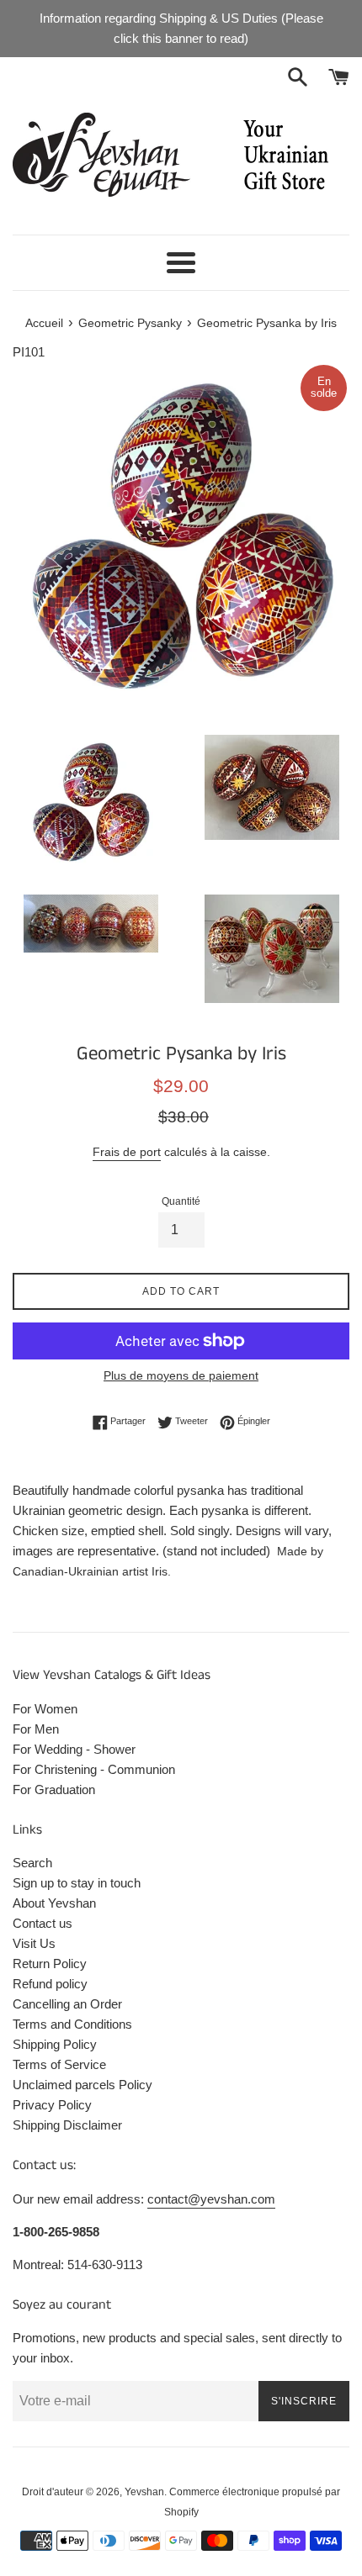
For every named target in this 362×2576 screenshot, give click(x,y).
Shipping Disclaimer (67, 2125)
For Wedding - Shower (74, 1749)
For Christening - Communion (94, 1769)
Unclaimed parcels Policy (83, 2085)
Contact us (43, 1923)
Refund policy (50, 1984)
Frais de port (127, 1152)
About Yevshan (54, 1903)
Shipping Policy (55, 2044)
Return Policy (50, 1964)
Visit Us (34, 1943)
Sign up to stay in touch (77, 1883)
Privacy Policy (52, 2105)
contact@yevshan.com (211, 2199)
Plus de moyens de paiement (181, 1375)
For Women (45, 1709)
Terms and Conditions (72, 2024)
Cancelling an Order (67, 2004)
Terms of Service (59, 2064)
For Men (36, 1729)
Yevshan (144, 2492)
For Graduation (54, 1789)
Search (32, 1863)
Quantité (181, 1201)
